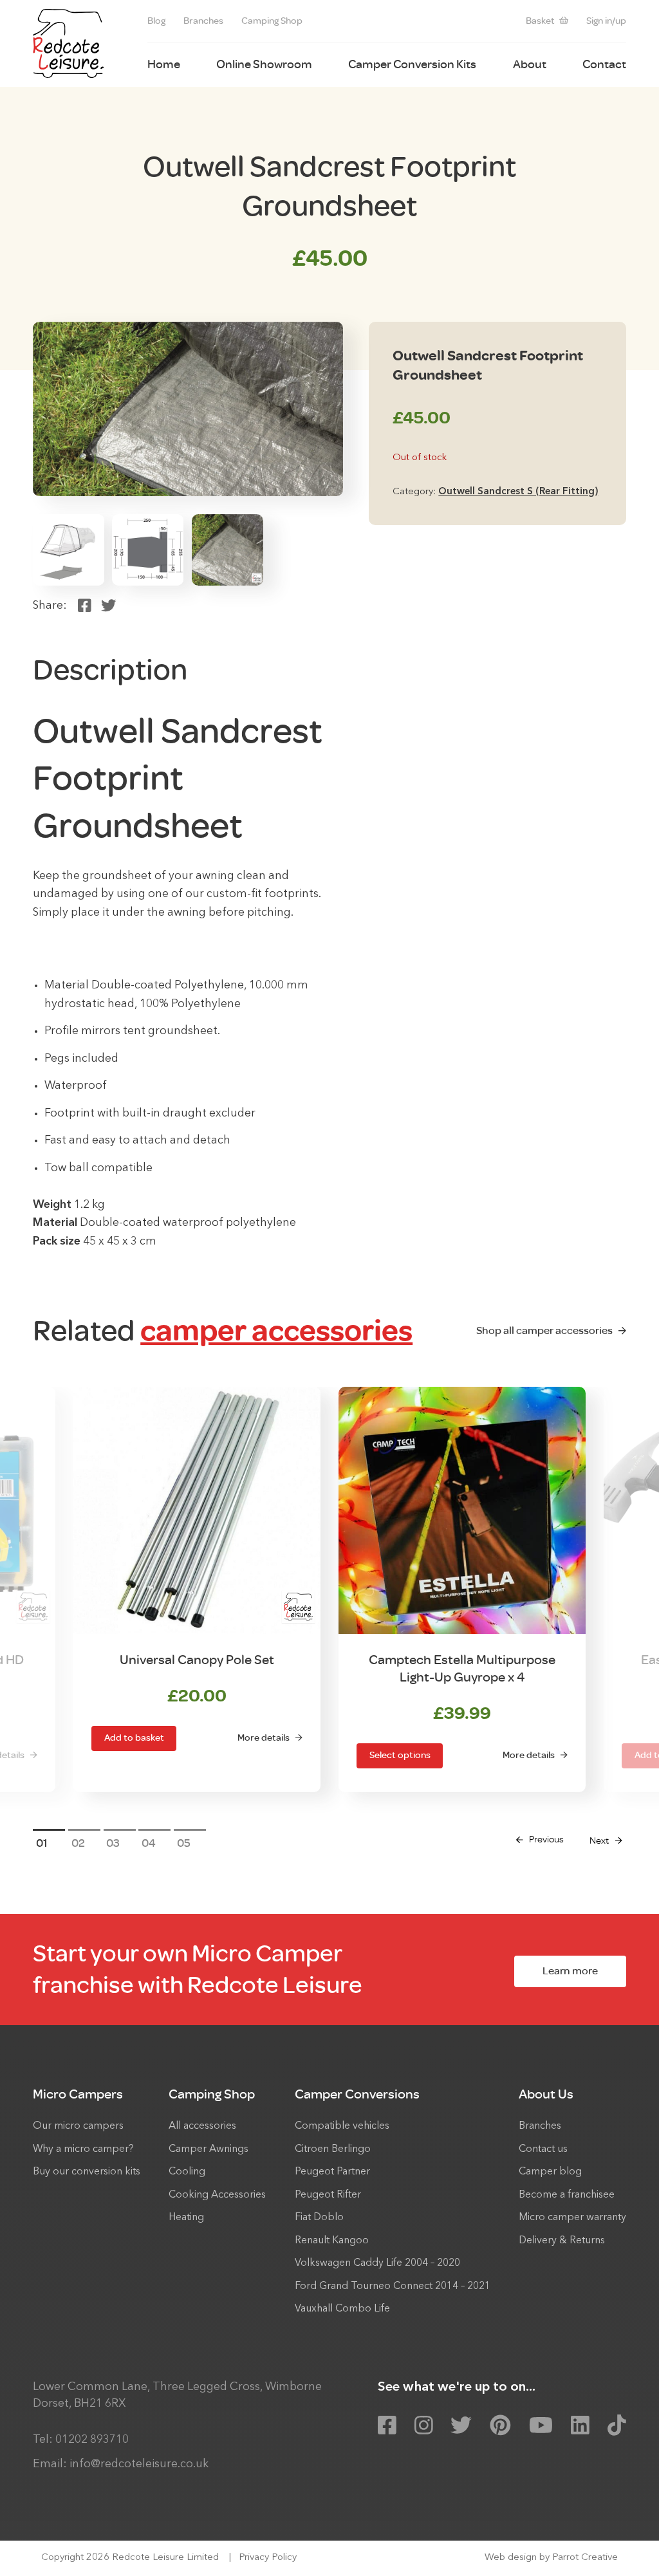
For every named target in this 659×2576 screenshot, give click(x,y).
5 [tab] (187, 1843)
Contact (604, 64)
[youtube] (541, 2426)
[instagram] (424, 2426)
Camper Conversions (357, 2094)
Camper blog (550, 2172)
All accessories (202, 2126)
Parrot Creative (585, 2558)
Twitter (108, 606)
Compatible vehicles (342, 2126)
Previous (546, 1839)
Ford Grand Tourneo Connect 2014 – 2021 (393, 2286)
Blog (156, 21)
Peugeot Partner (332, 2172)
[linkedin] (580, 2426)
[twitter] (461, 2426)
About (530, 64)
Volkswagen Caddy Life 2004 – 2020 (377, 2263)
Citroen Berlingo (333, 2149)
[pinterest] (500, 2426)
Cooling (187, 2172)
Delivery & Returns (562, 2241)
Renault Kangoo (332, 2241)
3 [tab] (116, 1843)
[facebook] (387, 2426)
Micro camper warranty (572, 2218)
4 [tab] (152, 1843)
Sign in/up (606, 21)
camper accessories (276, 1331)
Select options (400, 1755)
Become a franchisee (567, 2195)
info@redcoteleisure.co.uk (139, 2464)
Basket (540, 21)
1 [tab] (45, 1843)
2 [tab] (82, 1843)
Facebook (85, 606)
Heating (186, 2218)
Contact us (543, 2149)
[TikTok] (617, 2426)
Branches (203, 21)
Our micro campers (78, 2126)
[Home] (68, 43)
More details (264, 1738)
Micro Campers (78, 2094)
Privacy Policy (268, 2558)
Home (164, 64)
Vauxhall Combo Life (342, 2309)
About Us (546, 2094)
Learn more (570, 1971)
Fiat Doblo (319, 2218)
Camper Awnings (209, 2149)
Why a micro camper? (83, 2149)
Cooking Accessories (217, 2195)
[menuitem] (156, 22)
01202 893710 (92, 2440)
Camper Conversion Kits (412, 64)
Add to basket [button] (134, 1738)
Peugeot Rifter (328, 2195)
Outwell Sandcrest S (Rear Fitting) (518, 492)
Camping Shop (272, 21)
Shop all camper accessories (544, 1330)
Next (599, 1841)
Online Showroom (264, 64)
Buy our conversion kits (87, 2172)
